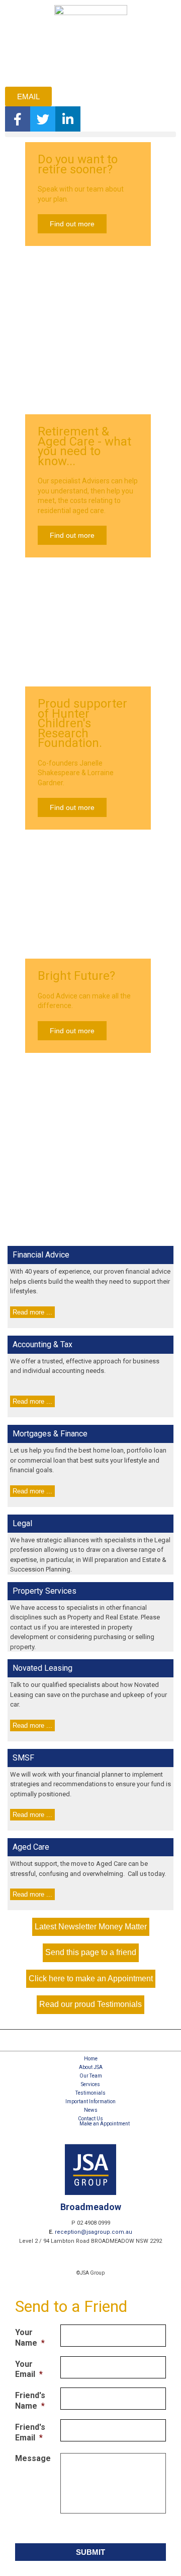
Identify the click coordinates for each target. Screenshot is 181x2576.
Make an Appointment (105, 2124)
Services (90, 2084)
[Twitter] (43, 119)
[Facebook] (18, 119)
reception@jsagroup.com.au (94, 2232)
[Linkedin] (68, 119)
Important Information (90, 2101)
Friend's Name (30, 2401)
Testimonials (90, 2093)
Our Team (91, 2076)
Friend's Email (30, 2432)
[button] (90, 134)
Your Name (30, 2338)
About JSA (91, 2067)
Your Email (29, 2369)
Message (33, 2458)
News (91, 2110)
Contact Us (90, 2119)
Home (91, 2059)
